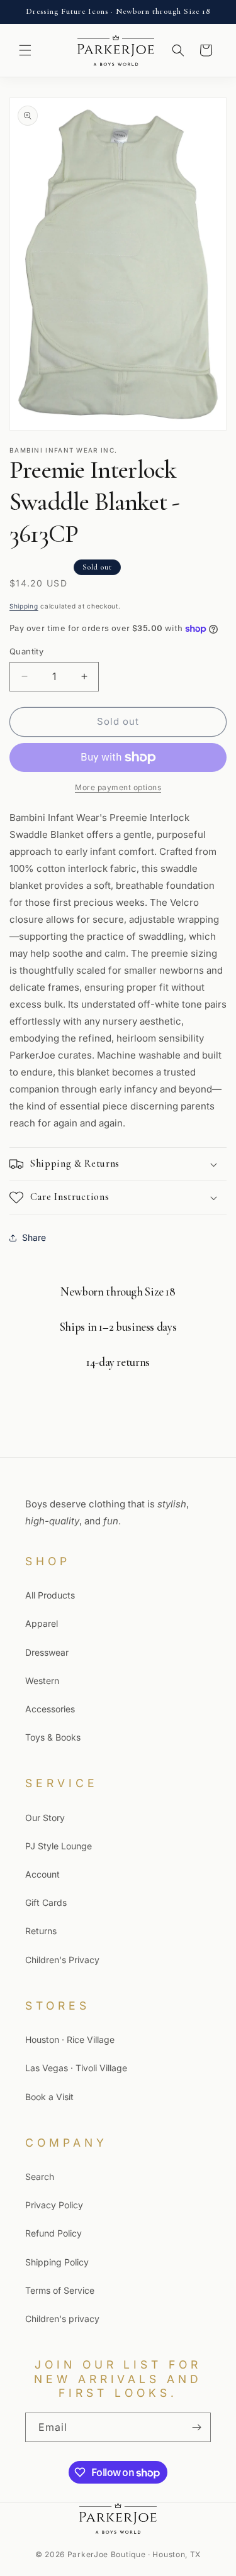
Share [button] (34, 1237)
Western (42, 1681)
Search (40, 2177)
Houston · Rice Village (70, 2039)
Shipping (24, 606)
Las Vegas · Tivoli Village (76, 2068)
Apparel (42, 1623)
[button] (25, 50)
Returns (41, 1931)
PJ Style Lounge (59, 1846)
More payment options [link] (118, 787)
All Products (50, 1595)
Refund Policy (53, 2233)
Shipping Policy (57, 2262)
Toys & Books (53, 1737)
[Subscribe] (196, 2427)
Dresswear (47, 1652)
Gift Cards (46, 1902)
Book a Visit (49, 2097)
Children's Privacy (62, 1960)
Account (42, 1874)
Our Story (45, 1818)
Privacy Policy (54, 2205)
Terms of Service (60, 2290)
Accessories (50, 1709)
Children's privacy (62, 2319)
